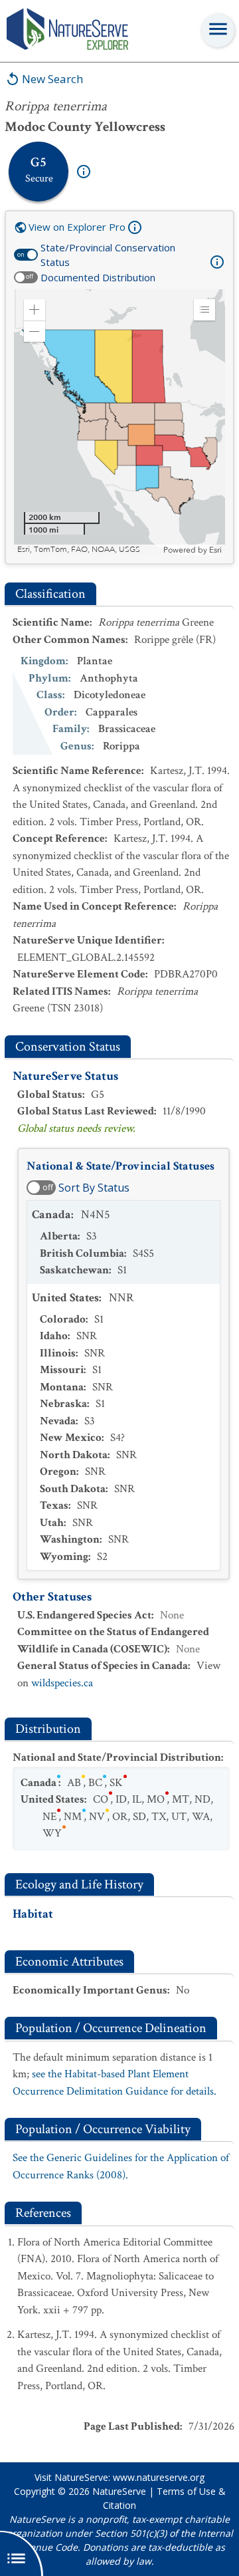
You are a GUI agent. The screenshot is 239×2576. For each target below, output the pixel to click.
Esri (215, 550)
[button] (35, 310)
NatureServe (119, 2491)
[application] (119, 422)
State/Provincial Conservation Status (108, 255)
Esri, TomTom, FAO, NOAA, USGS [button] (79, 550)
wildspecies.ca (62, 1683)
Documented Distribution (98, 277)
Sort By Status (94, 1188)
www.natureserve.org (159, 2477)
